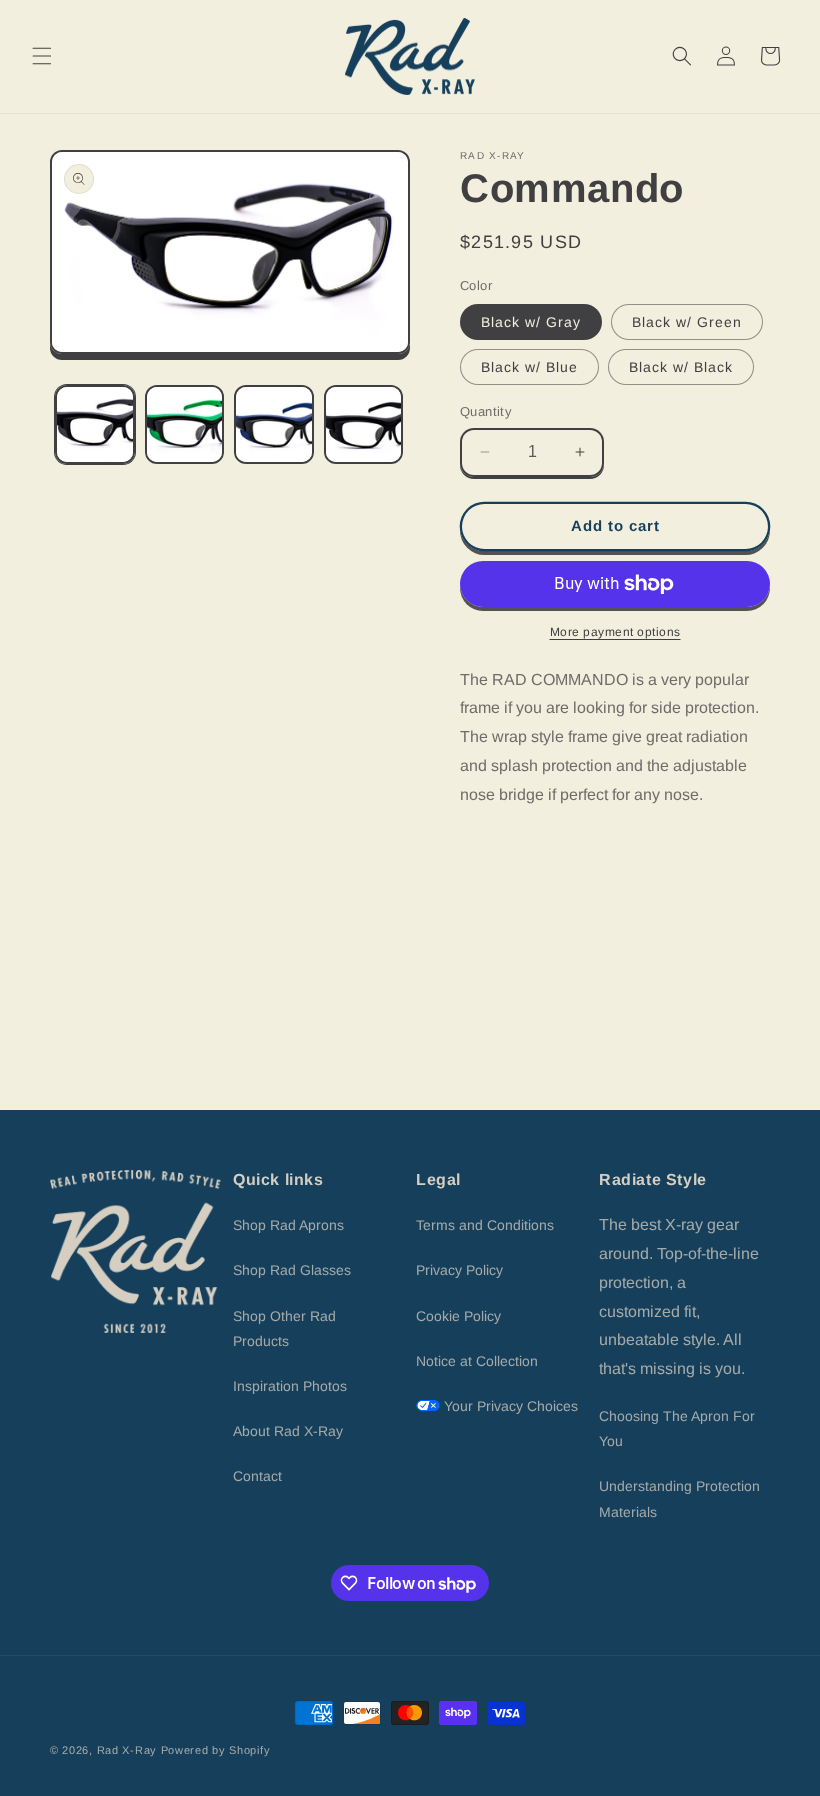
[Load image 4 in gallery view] (364, 425)
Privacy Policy (459, 1270)
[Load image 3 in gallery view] (274, 425)
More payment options (615, 632)
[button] (42, 56)
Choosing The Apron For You (677, 1428)
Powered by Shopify (216, 1750)
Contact (257, 1476)
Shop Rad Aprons (288, 1225)
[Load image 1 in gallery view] (95, 425)
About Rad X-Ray (288, 1431)
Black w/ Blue (529, 367)
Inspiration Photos (290, 1386)
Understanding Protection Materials (679, 1498)
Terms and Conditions (485, 1225)
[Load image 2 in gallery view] (185, 425)
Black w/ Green (687, 322)
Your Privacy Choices (509, 1406)
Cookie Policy (458, 1316)
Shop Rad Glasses (292, 1270)
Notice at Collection (477, 1361)
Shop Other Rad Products (284, 1328)
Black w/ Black (681, 367)
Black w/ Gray (531, 322)
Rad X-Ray (127, 1750)
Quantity (486, 411)
